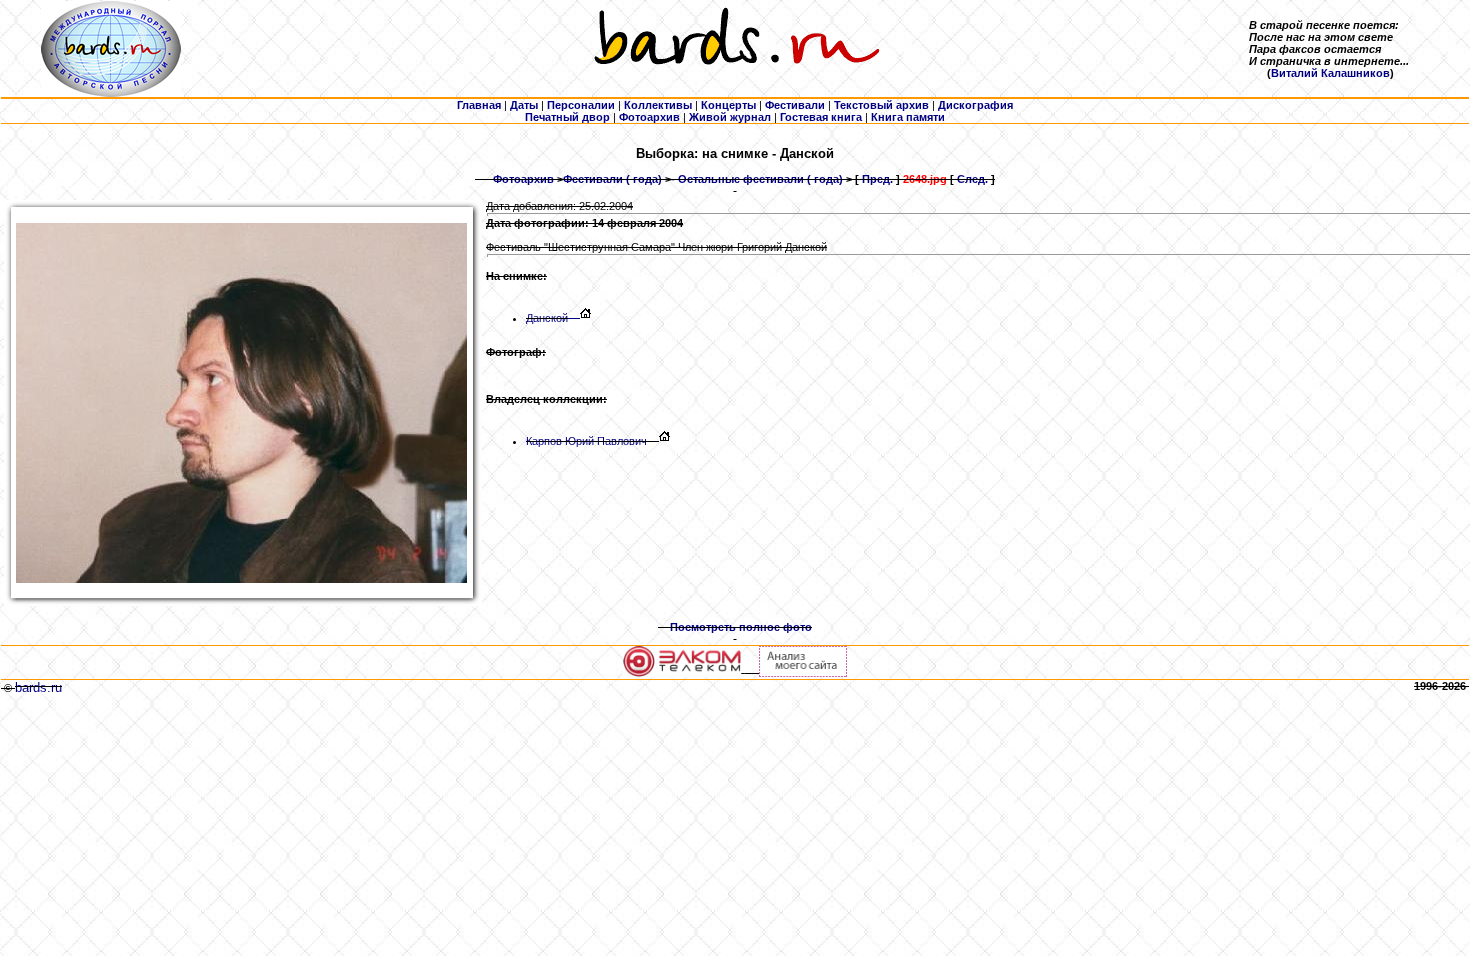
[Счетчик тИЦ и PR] (803, 673)
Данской (547, 318)
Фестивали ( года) (612, 179)
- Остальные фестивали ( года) (757, 179)
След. (972, 179)
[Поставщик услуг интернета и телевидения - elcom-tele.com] (682, 673)
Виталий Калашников (1330, 73)
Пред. (877, 179)
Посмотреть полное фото (741, 627)
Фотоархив (523, 179)
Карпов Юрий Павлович (586, 441)
